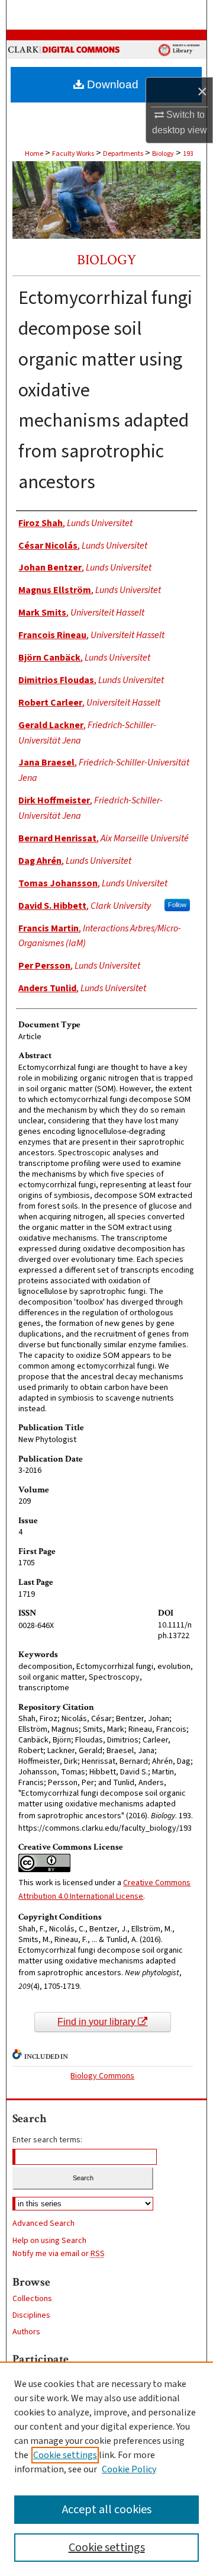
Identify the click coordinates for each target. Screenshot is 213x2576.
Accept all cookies (107, 2510)
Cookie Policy (129, 2469)
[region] (106, 2469)
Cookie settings (65, 2455)
